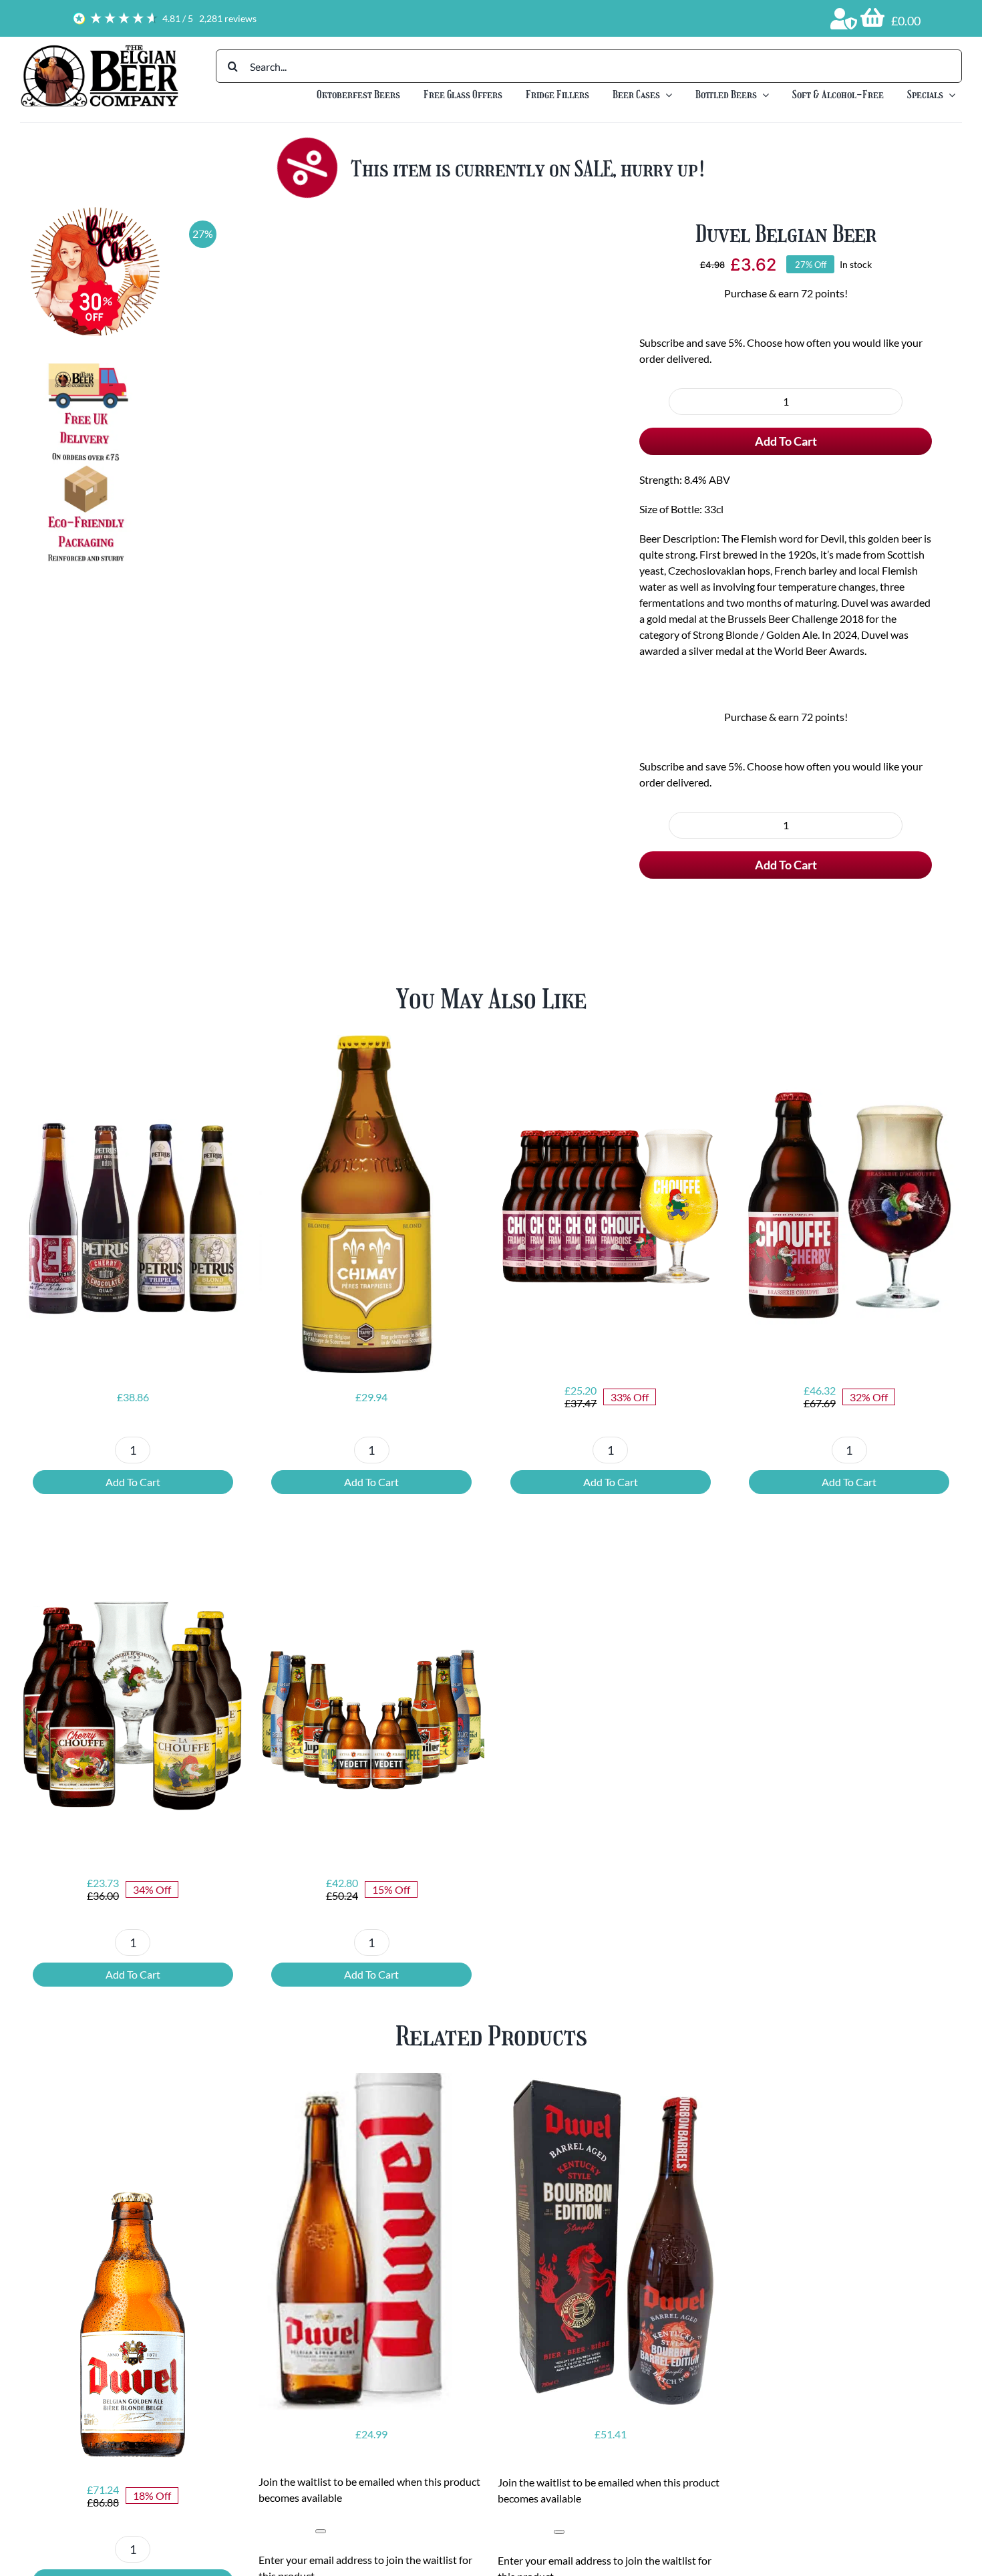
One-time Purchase (710, 351)
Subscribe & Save (861, 351)
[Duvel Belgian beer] (379, 418)
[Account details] (844, 19)
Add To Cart (786, 488)
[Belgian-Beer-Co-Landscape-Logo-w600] (99, 48)
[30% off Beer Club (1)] (95, 212)
